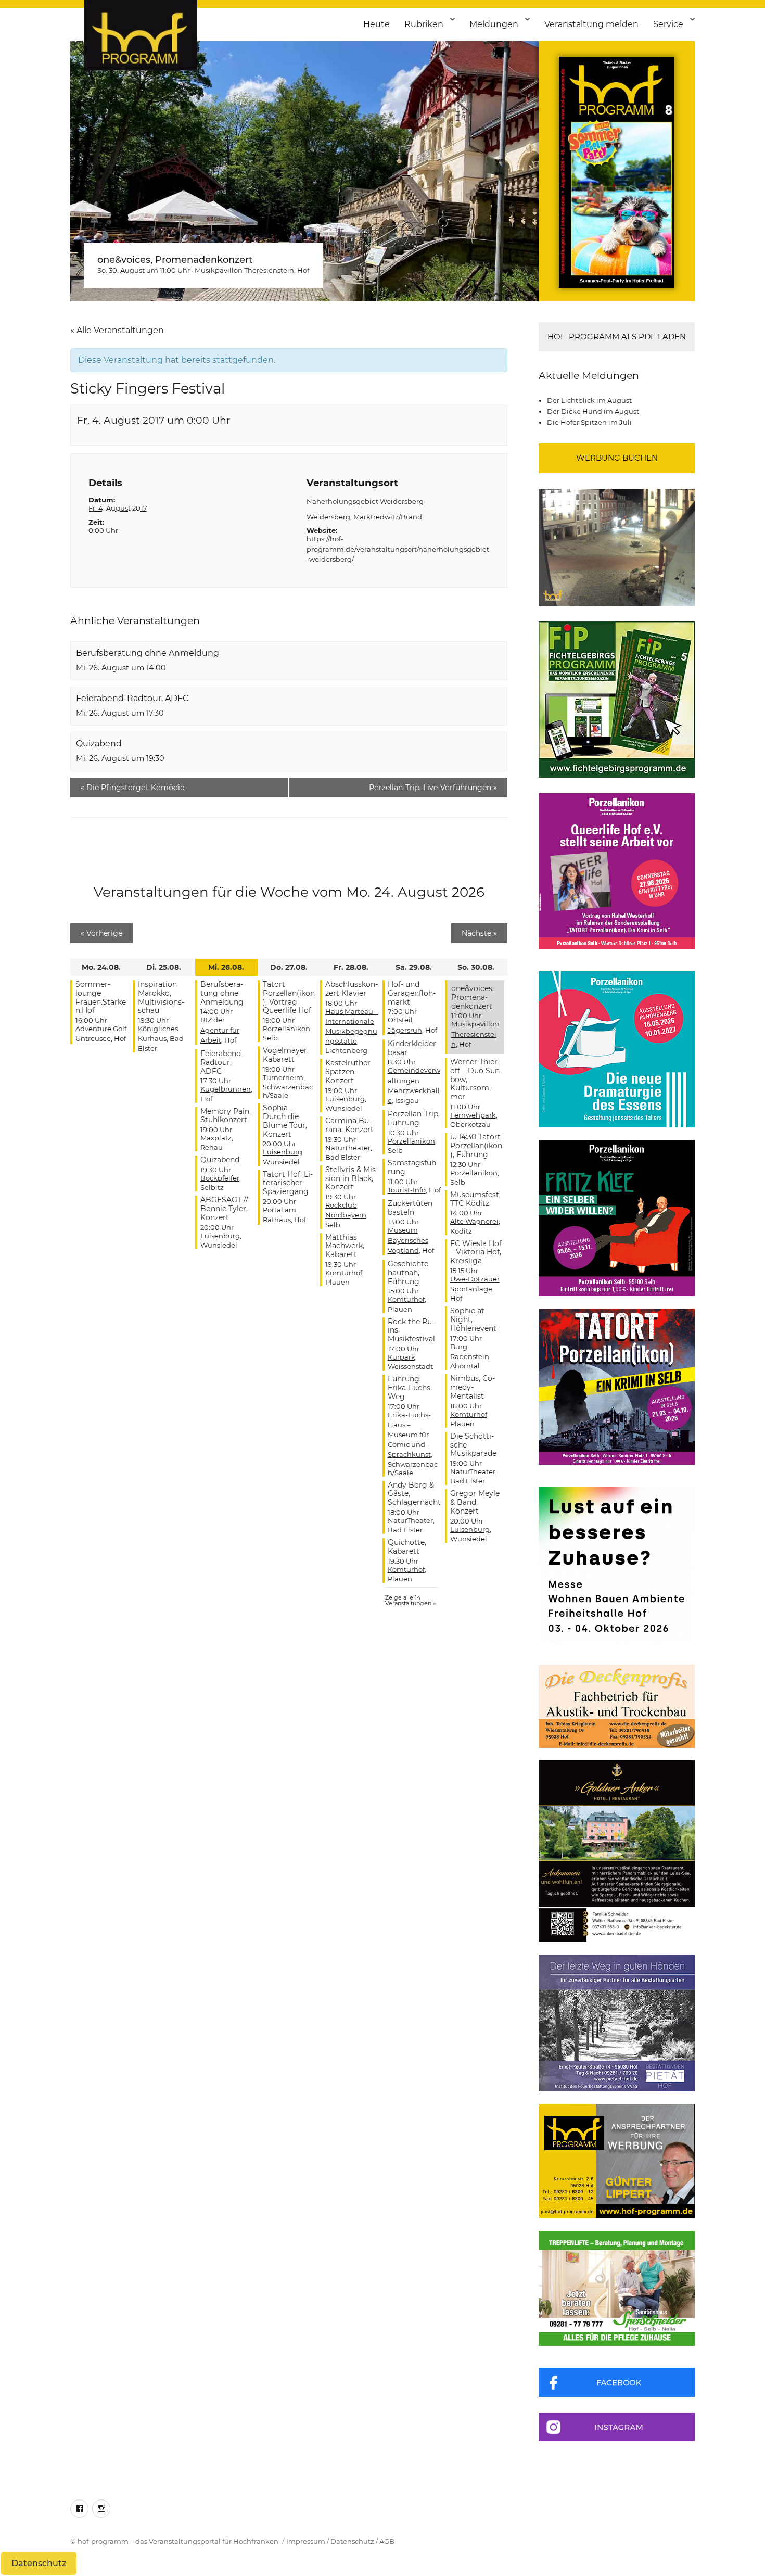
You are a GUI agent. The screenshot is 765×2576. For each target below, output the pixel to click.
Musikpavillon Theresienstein (244, 270)
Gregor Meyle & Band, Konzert (475, 1502)
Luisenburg (220, 1236)
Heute (377, 24)
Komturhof (344, 1273)
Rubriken (424, 24)
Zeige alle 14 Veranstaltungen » (410, 1600)
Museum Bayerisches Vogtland (408, 1240)
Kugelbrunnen (226, 1089)
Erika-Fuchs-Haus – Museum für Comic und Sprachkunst (409, 1435)
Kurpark (401, 1357)
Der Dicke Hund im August (593, 411)
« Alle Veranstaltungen (117, 330)
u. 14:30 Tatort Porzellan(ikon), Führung (476, 1146)
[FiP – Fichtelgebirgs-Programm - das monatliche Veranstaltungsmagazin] (617, 700)
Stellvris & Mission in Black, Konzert (352, 1178)
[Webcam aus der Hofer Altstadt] (617, 547)
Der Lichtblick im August (589, 400)
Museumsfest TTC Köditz (475, 1199)
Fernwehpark (473, 1115)
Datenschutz (352, 2541)
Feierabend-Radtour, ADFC (132, 698)
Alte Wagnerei (474, 1221)
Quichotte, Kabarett (407, 1547)
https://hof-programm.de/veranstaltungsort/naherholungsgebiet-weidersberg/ (398, 549)
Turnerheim (283, 1077)
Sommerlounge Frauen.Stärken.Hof (101, 997)
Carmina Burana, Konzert (349, 1125)
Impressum (306, 2541)
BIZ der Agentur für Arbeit (220, 1030)
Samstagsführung (413, 1167)
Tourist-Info (407, 1190)
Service (668, 24)
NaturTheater (348, 1148)
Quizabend (99, 744)
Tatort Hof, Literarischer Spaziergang (288, 1183)
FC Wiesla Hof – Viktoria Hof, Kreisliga (476, 1252)
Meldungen (494, 24)
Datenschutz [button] (39, 2563)
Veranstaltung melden (591, 24)
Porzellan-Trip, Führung (414, 1118)
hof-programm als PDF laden (617, 337)
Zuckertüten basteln (410, 1208)
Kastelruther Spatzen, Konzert (348, 1072)
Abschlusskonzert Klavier (352, 989)
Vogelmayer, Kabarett (286, 1055)
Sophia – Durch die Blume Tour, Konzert (285, 1121)
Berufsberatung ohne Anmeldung (148, 653)
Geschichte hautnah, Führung (408, 1273)
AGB (387, 2541)
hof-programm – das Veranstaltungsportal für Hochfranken (178, 2541)
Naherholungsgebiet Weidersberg (365, 501)
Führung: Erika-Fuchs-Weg (410, 1388)
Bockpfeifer (220, 1178)
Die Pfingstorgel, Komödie (132, 788)
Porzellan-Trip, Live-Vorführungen (433, 788)
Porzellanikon (286, 1029)
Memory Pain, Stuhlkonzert (226, 1116)
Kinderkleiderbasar (413, 1048)
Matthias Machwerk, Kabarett (345, 1246)
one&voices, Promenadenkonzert (175, 260)
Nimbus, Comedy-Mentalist (473, 1387)
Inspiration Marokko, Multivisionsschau (161, 997)
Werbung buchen (617, 458)
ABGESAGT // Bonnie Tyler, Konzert (224, 1209)
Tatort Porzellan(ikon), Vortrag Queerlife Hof (289, 997)
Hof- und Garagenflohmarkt (412, 993)
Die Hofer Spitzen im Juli (589, 422)
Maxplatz (216, 1138)
